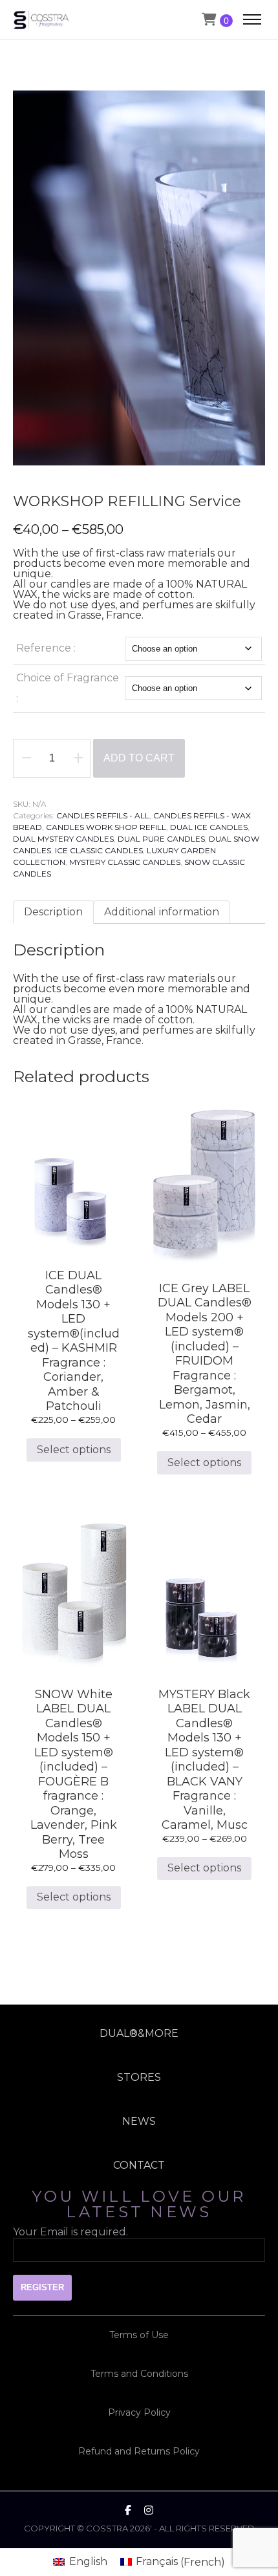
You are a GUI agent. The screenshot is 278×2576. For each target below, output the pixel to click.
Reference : (46, 648)
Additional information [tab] (162, 912)
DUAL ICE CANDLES (209, 827)
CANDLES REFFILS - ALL (103, 815)
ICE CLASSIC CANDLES (99, 850)
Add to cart (139, 758)
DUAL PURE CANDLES (161, 839)
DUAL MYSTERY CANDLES (63, 839)
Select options (74, 1450)
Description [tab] (53, 912)
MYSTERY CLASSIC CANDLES (125, 862)
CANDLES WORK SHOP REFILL (106, 827)
